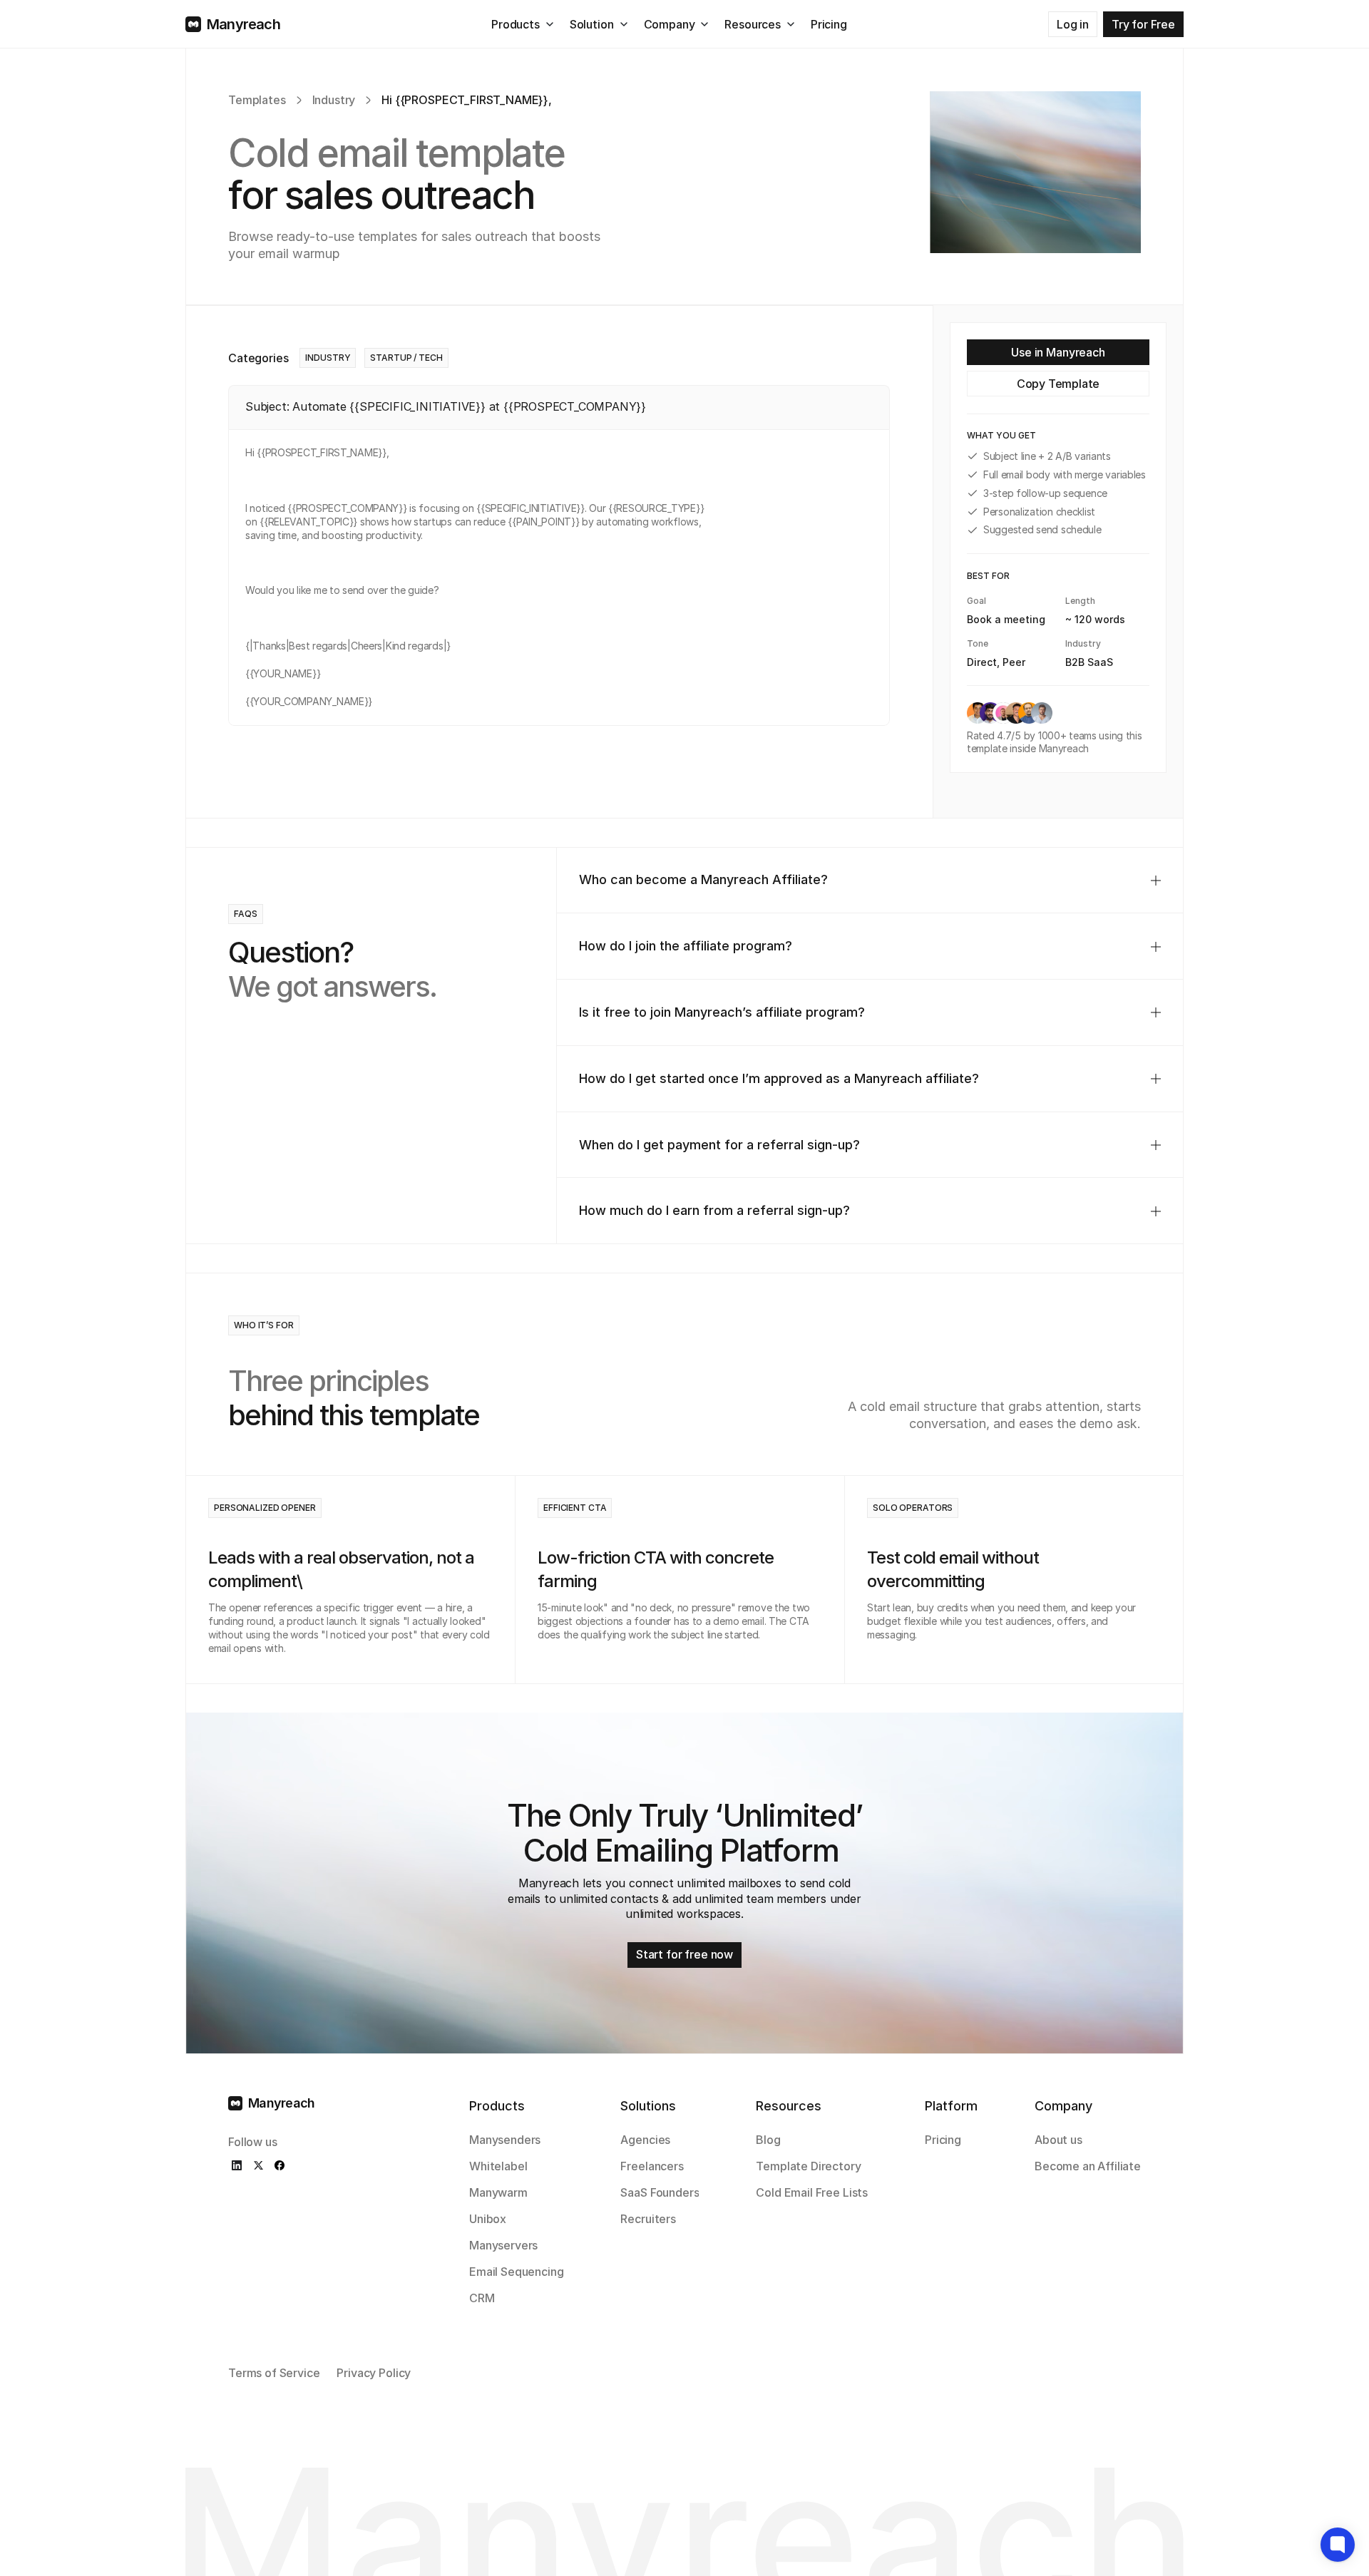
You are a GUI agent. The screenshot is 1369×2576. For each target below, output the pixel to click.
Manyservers (503, 2245)
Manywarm (498, 2192)
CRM (482, 2298)
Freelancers (652, 2166)
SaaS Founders (660, 2192)
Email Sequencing (516, 2272)
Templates (257, 100)
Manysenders (505, 2140)
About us (1058, 2140)
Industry (334, 100)
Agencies (645, 2140)
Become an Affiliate (1088, 2166)
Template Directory (808, 2166)
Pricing (943, 2140)
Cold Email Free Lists (812, 2192)
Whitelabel (498, 2166)
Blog (768, 2140)
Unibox (488, 2219)
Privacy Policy (374, 2373)
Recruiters (648, 2219)
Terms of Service (274, 2373)
